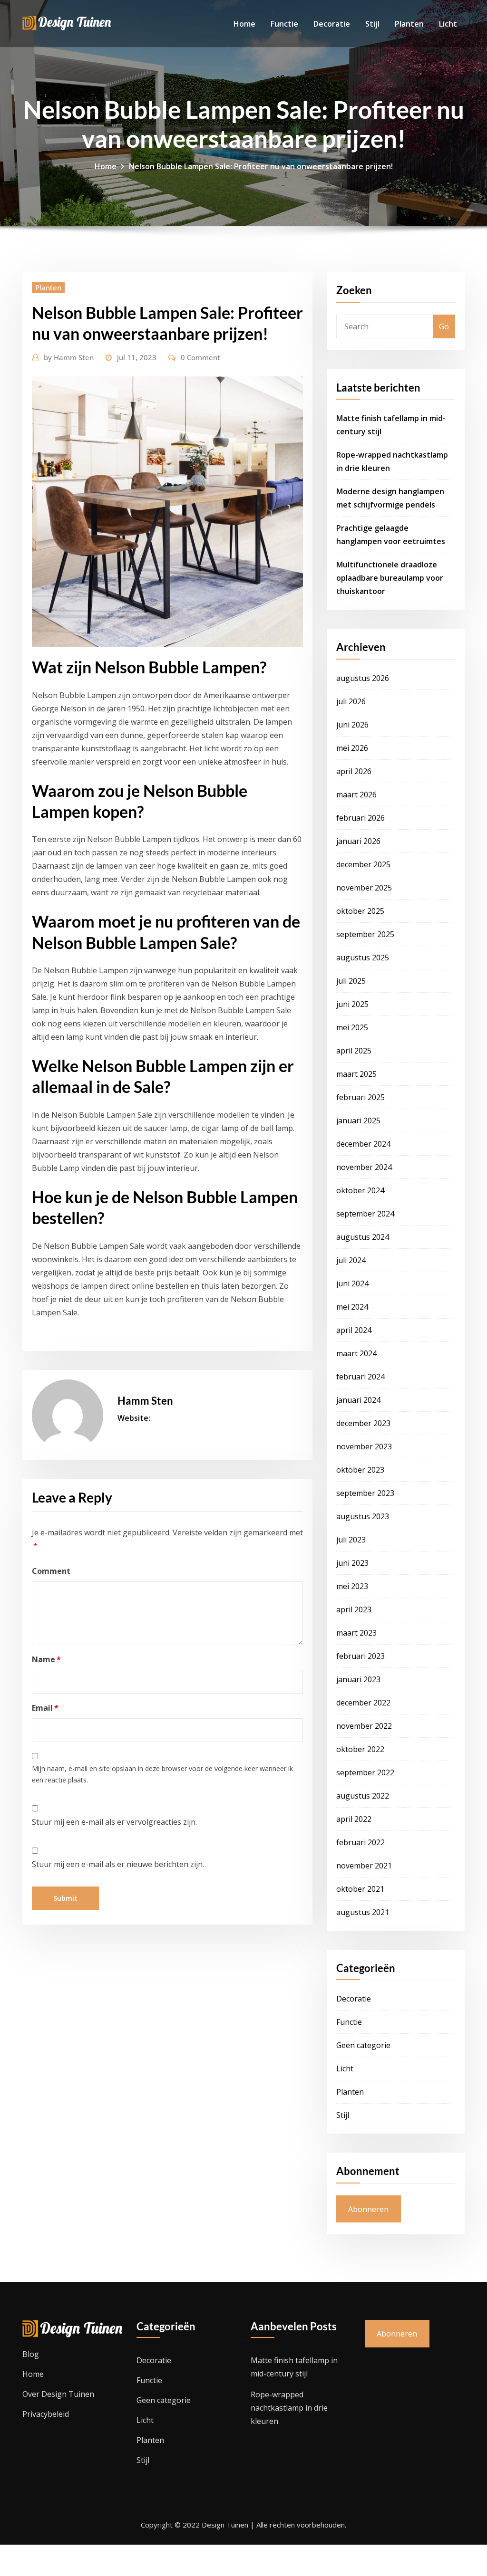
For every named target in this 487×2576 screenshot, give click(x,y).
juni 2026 (352, 725)
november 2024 (364, 1167)
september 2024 (365, 1214)
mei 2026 (352, 748)
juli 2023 (351, 1540)
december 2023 (363, 1423)
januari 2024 (358, 1400)
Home (244, 24)
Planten (409, 24)
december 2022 (363, 1703)
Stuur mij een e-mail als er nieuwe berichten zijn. (118, 1864)
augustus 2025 (363, 958)
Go (444, 326)
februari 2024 (360, 1377)
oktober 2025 (360, 911)
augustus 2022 (363, 1796)
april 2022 (354, 1819)
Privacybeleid (46, 2414)
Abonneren (368, 2209)
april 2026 (354, 771)
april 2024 (354, 1330)
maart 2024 (356, 1353)
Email (45, 1708)
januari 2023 (358, 1679)
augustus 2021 (363, 1912)
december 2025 (363, 864)
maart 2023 (356, 1633)
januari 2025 (358, 1120)
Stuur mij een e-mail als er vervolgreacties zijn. (114, 1822)
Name (46, 1659)
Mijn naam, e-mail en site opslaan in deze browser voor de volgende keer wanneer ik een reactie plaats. (162, 1774)
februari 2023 (360, 1656)
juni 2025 (352, 1004)
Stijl (372, 24)
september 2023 (365, 1493)
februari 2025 (360, 1097)
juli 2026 (351, 701)
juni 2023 (352, 1563)
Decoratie (332, 24)
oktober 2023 (360, 1470)
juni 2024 (352, 1283)
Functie (284, 24)
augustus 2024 (363, 1237)
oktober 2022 (360, 1749)
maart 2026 (356, 795)
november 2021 (364, 1866)
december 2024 (363, 1144)
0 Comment (200, 357)
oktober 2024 (360, 1190)
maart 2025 (356, 1074)
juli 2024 (351, 1260)
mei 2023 (352, 1586)
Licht (448, 24)
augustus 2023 (363, 1516)
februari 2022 (360, 1842)
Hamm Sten (69, 357)
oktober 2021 (360, 1889)
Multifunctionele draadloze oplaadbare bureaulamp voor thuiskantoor (390, 578)
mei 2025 (352, 1027)
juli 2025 (351, 981)
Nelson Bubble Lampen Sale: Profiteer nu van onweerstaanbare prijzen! (261, 166)
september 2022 (365, 1772)
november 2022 (364, 1726)
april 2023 (354, 1609)
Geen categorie (363, 2045)
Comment (51, 1571)
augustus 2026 (363, 678)
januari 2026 (358, 841)
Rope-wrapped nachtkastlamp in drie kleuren (289, 2408)
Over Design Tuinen (58, 2394)
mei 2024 (352, 1307)
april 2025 (354, 1051)
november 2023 (364, 1446)
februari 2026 (360, 818)
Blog (31, 2354)
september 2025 (365, 934)
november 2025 (364, 888)
